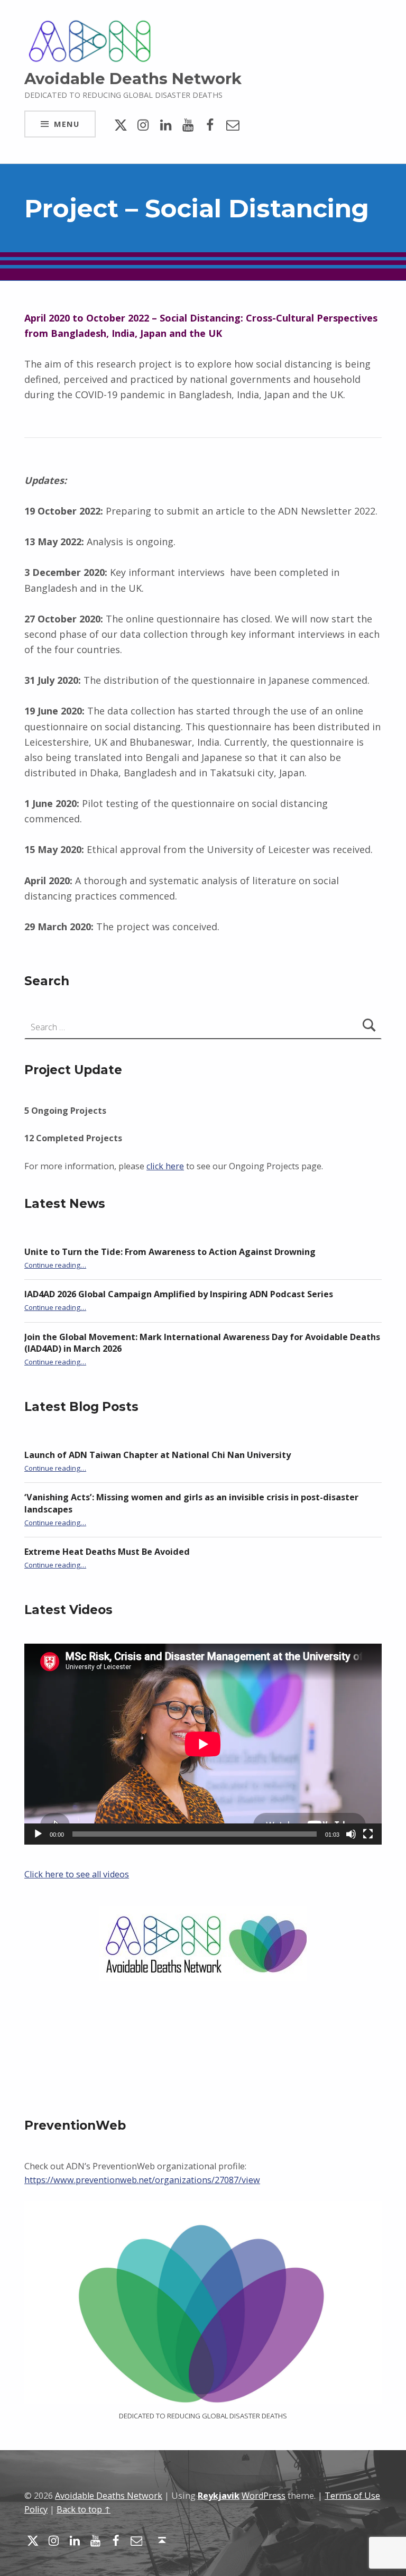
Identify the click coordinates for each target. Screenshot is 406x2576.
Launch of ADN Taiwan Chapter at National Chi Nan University (158, 1455)
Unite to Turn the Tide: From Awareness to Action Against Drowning (170, 1252)
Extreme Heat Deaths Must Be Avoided (107, 1552)
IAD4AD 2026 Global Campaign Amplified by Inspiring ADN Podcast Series (179, 1294)
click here (165, 1166)
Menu (67, 124)
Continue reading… (55, 1265)
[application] (203, 1744)
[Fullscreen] (368, 1834)
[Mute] (351, 1834)
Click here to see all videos (77, 1874)
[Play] (38, 1834)
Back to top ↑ (84, 2509)
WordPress (264, 2496)
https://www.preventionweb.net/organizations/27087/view (142, 2180)
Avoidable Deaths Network (133, 79)
